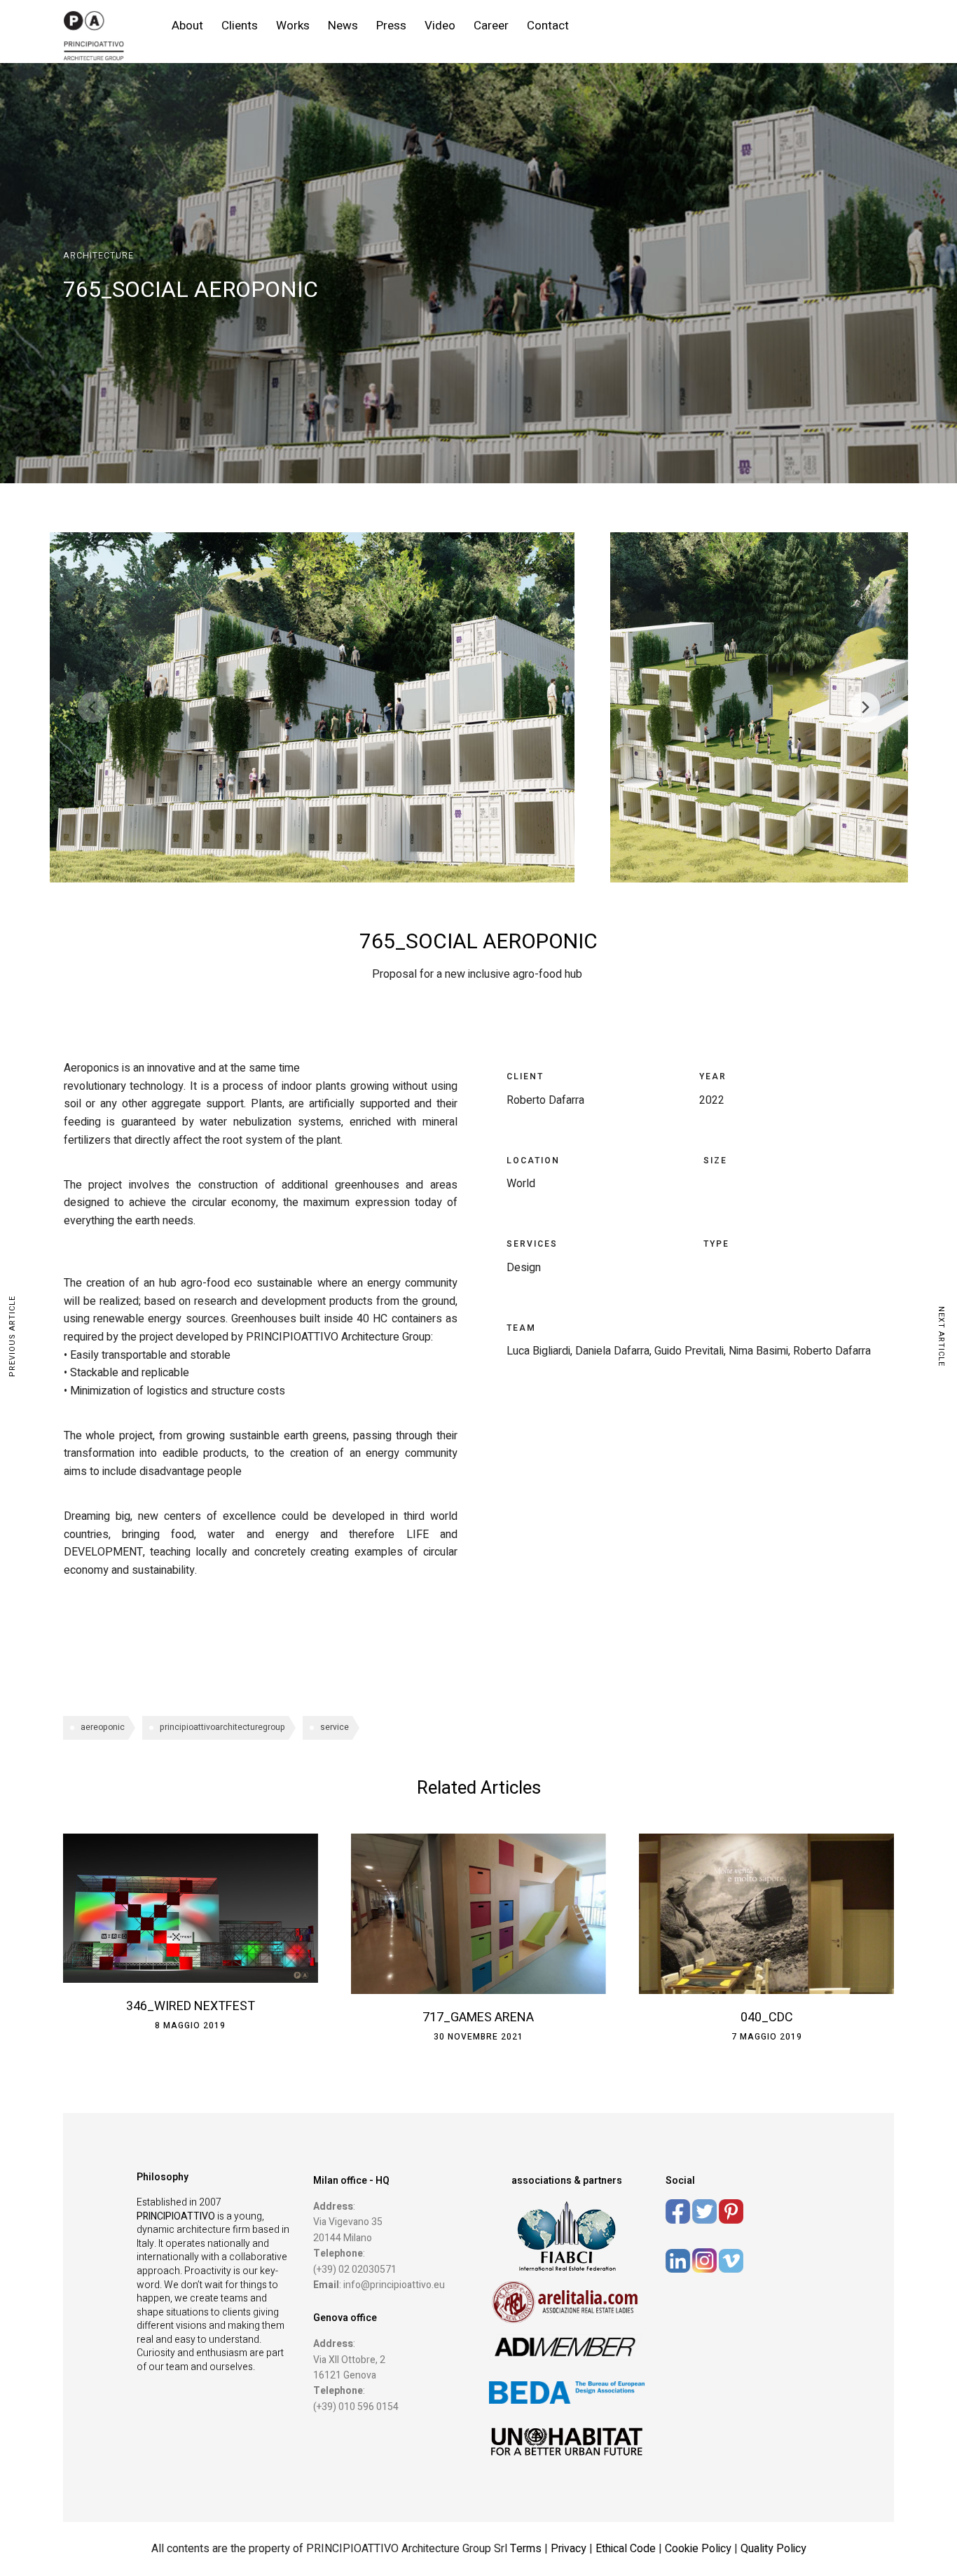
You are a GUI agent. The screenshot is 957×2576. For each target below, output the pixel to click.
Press (391, 26)
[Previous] (93, 707)
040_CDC (767, 2017)
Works (293, 26)
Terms (526, 2549)
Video (440, 26)
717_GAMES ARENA (478, 2017)
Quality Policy (773, 2549)
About (187, 26)
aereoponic (103, 1727)
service (335, 1727)
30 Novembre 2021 (478, 2037)
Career (491, 26)
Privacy (570, 2549)
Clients (240, 26)
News (343, 26)
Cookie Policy (698, 2549)
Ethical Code (627, 2549)
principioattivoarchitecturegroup (222, 1727)
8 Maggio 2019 (190, 2026)
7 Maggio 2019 (767, 2037)
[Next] (865, 707)
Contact (548, 26)
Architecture (98, 256)
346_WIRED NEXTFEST (191, 2006)
